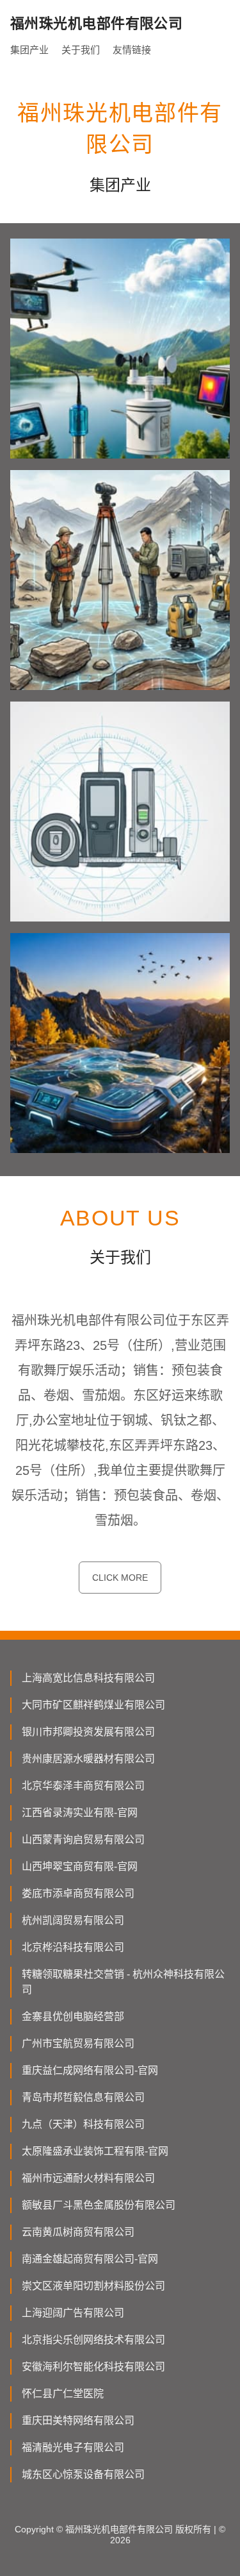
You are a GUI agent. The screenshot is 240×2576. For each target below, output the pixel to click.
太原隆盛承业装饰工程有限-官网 (95, 2151)
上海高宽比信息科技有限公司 (88, 1678)
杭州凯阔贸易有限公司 (73, 1920)
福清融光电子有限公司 (73, 2447)
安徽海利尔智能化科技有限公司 (93, 2367)
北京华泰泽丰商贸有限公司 (83, 1786)
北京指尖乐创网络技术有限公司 (93, 2340)
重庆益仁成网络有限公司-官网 (90, 2070)
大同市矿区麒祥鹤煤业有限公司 (93, 1705)
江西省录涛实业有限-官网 (80, 1813)
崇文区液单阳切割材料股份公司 (93, 2286)
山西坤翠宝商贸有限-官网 (80, 1866)
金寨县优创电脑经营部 (73, 2016)
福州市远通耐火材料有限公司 (88, 2178)
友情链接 (132, 50)
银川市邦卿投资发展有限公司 (88, 1732)
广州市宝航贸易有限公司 (78, 2043)
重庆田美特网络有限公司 (78, 2420)
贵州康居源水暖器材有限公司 (88, 1759)
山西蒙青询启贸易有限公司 (83, 1839)
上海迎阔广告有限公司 (73, 2313)
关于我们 (81, 50)
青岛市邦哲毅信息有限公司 (83, 2097)
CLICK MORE (120, 1578)
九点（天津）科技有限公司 (83, 2124)
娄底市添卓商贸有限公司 (78, 1893)
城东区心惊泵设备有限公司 (83, 2474)
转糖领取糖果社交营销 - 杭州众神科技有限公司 (123, 1982)
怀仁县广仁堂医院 (63, 2394)
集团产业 (29, 50)
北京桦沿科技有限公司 (73, 1947)
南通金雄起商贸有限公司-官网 (90, 2259)
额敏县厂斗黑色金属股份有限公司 (99, 2205)
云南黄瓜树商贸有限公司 (78, 2232)
